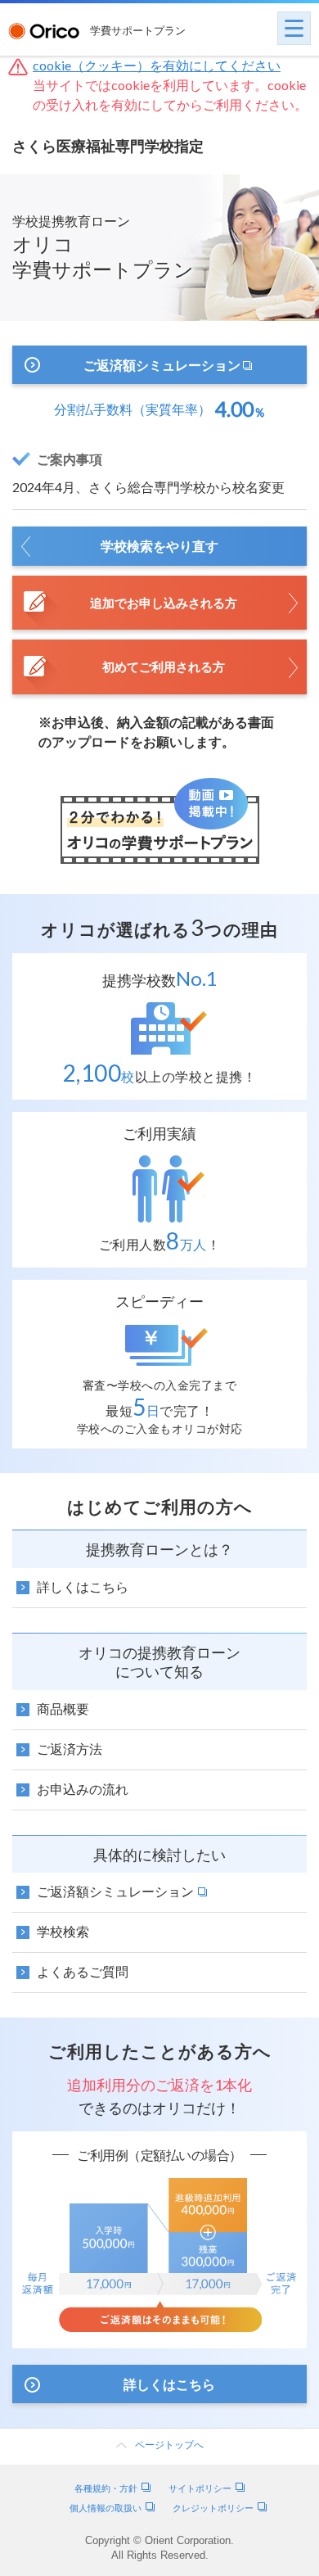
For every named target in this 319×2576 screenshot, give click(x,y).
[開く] (294, 28)
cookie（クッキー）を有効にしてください (157, 65)
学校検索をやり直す (159, 546)
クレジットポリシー (213, 2508)
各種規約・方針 (106, 2488)
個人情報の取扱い (106, 2508)
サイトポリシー (200, 2488)
